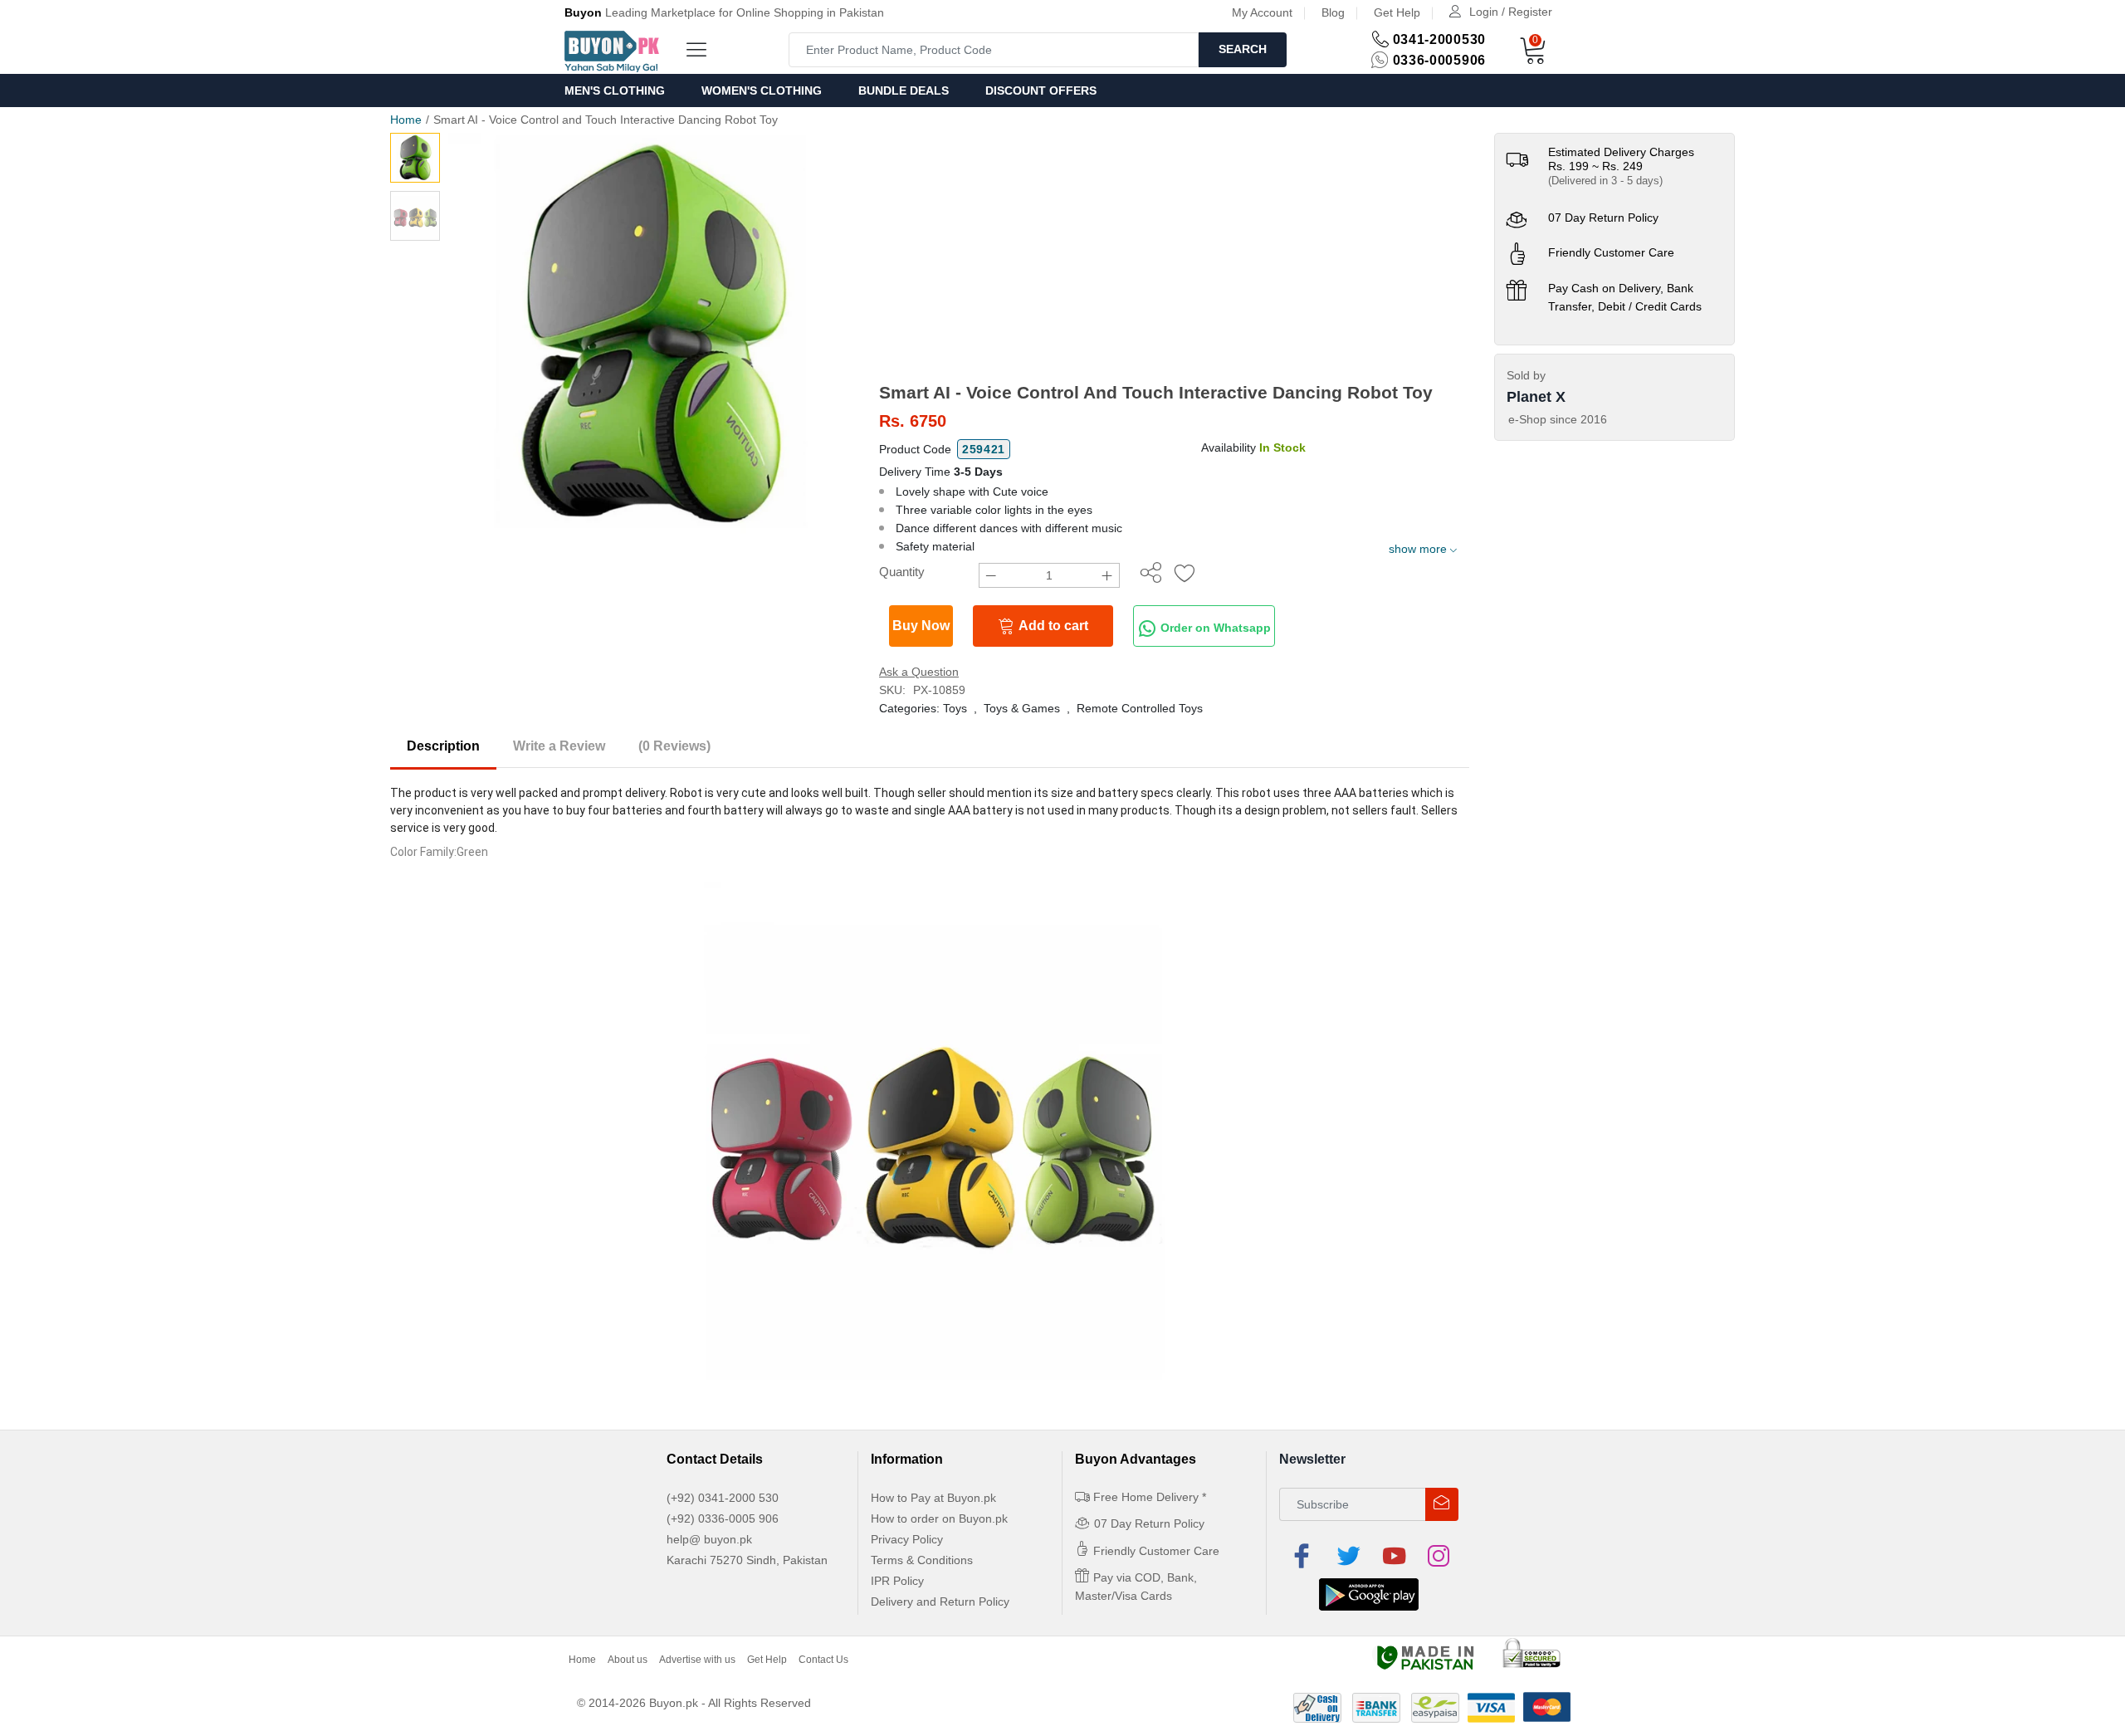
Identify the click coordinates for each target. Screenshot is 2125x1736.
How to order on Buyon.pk (939, 1518)
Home (406, 120)
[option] (651, 336)
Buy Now (921, 626)
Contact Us (823, 1660)
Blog (1333, 12)
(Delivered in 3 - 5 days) (1605, 181)
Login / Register (1511, 12)
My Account (1262, 12)
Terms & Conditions (922, 1560)
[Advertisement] (1174, 257)
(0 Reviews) (674, 746)
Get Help (1397, 12)
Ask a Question (919, 672)
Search (1243, 49)
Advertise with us (697, 1660)
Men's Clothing (615, 90)
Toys (955, 708)
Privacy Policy (907, 1539)
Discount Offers (1041, 90)
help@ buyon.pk (709, 1539)
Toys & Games (1022, 708)
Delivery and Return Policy (940, 1602)
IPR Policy (897, 1581)
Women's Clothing (762, 90)
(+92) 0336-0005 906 (723, 1518)
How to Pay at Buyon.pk (933, 1498)
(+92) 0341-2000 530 (723, 1498)
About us (628, 1660)
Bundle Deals (904, 90)
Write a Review (559, 746)
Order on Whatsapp (1214, 628)
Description (443, 746)
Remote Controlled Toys (1140, 708)
